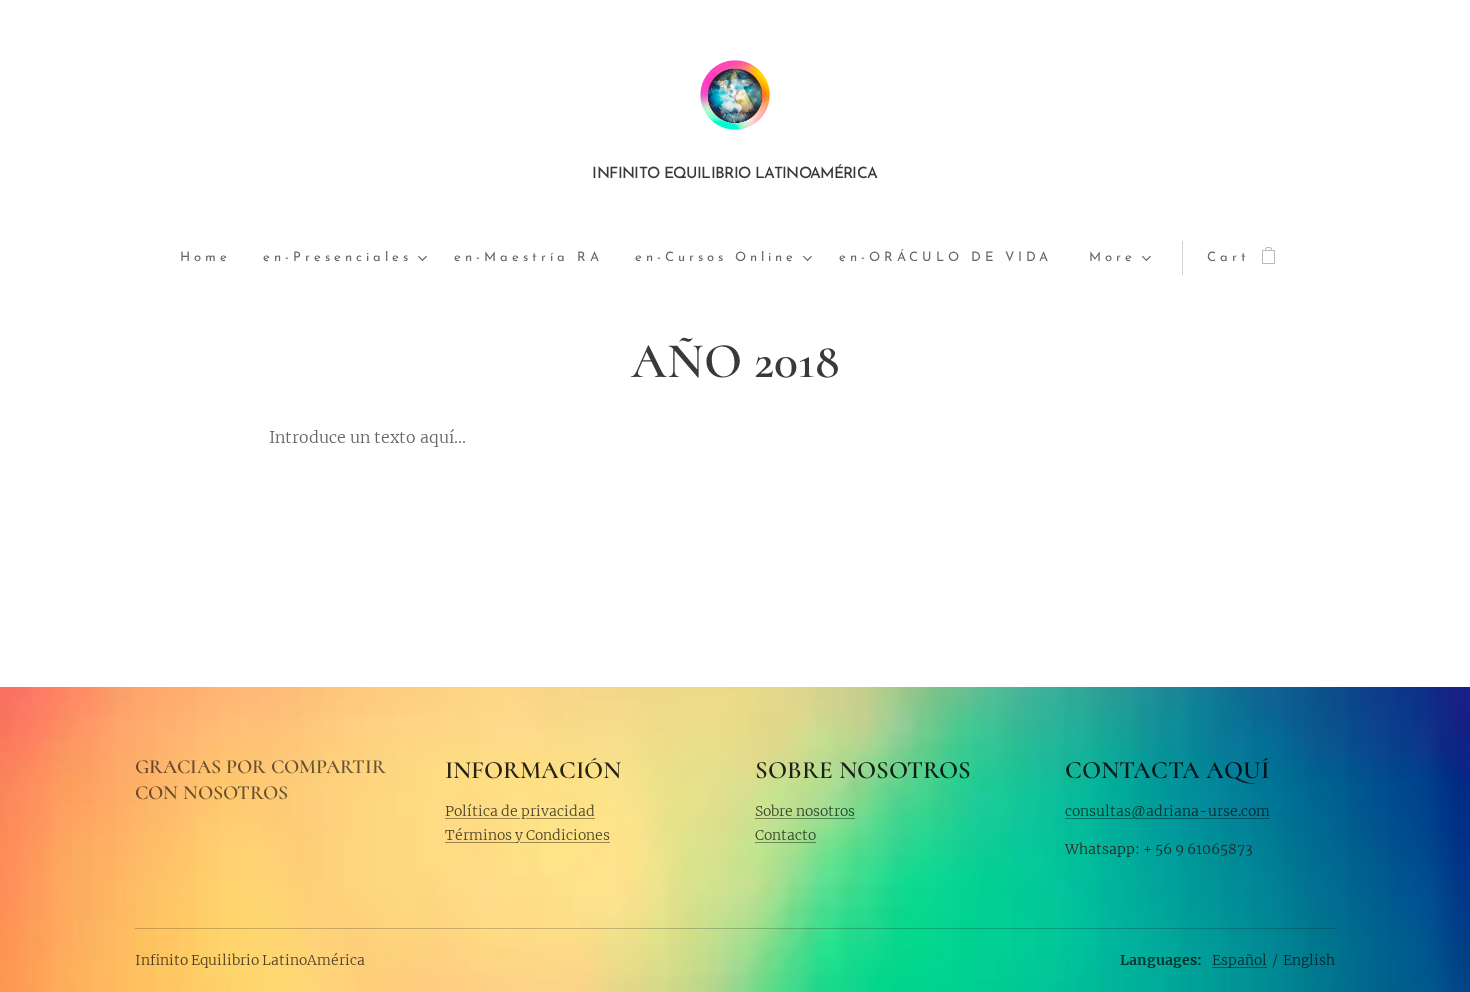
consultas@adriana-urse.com (1167, 811)
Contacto (785, 835)
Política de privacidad (520, 811)
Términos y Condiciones (527, 835)
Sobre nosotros (805, 811)
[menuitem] (213, 258)
